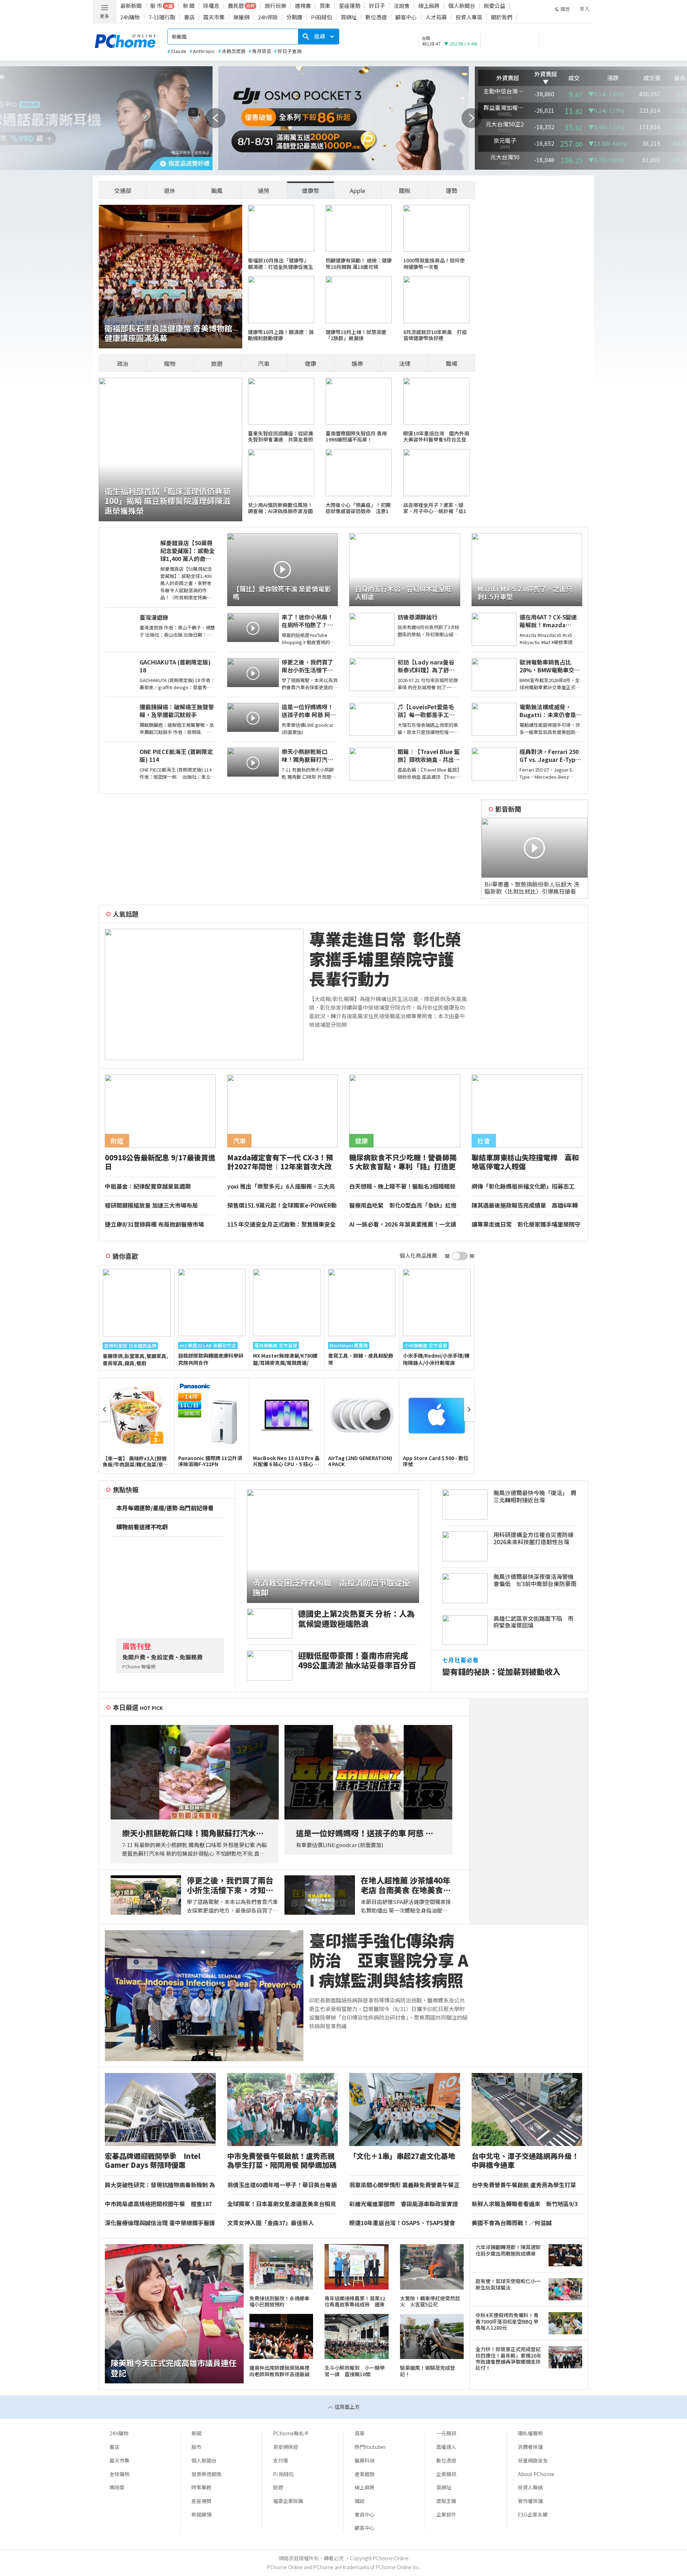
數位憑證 (376, 17)
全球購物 (120, 2474)
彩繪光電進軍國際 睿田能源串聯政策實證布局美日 (404, 2204)
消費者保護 (530, 2447)
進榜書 (303, 6)
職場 (452, 363)
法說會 (402, 6)
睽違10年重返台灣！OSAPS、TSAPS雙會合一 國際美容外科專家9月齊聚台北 (402, 2223)
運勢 (452, 190)
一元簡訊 (446, 2433)
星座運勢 (350, 6)
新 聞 (189, 6)
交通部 (123, 190)
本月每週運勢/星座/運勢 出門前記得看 (165, 1508)
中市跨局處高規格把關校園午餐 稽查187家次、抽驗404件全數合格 (158, 2204)
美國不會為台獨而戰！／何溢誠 (512, 2223)
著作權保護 (530, 2501)
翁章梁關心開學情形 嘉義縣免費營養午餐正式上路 (404, 2185)
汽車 (264, 363)
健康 (311, 363)
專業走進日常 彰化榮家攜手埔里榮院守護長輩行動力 (385, 959)
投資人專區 (469, 17)
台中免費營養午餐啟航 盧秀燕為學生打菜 (524, 2185)
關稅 (405, 190)
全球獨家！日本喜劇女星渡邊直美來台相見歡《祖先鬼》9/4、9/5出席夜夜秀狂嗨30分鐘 (282, 2204)
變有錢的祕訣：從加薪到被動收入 (501, 1671)
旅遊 (217, 363)
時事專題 (201, 2487)
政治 (123, 363)
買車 (325, 6)
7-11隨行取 (162, 17)
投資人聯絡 (530, 2487)
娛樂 (357, 363)
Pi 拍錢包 (283, 2474)
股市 (196, 2447)
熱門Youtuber (370, 2447)
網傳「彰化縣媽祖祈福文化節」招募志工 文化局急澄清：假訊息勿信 (526, 1186)
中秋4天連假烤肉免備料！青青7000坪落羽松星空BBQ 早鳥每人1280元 (507, 2321)
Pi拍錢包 (321, 17)
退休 (170, 190)
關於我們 (502, 17)
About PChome (536, 2474)
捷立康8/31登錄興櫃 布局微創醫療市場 (154, 1224)
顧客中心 (406, 17)
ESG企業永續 (533, 2514)
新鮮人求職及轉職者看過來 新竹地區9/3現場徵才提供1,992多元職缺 (525, 2204)
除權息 (211, 6)
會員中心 (365, 2514)
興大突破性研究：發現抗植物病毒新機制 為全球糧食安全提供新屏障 (160, 2185)
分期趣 (294, 17)
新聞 (196, 2433)
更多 (104, 16)
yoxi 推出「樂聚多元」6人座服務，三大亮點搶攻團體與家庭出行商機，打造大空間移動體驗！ (282, 1186)
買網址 (349, 17)
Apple (358, 190)
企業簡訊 (446, 2474)
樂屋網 (241, 17)
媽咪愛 (117, 2487)
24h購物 (130, 17)
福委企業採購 (288, 2501)
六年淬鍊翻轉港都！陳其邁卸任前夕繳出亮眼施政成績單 (508, 2250)
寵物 (170, 363)
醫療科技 (365, 2460)
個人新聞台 (462, 6)
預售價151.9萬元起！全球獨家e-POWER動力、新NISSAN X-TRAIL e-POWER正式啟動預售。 (282, 1205)
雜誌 (360, 2501)
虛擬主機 (446, 2501)
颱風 (217, 190)
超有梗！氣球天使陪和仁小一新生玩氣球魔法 (508, 2284)
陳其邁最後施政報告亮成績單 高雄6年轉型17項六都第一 (525, 1205)
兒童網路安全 (533, 2460)
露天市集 (214, 17)
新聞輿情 (201, 2514)
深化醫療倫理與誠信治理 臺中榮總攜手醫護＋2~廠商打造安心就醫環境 (160, 2223)
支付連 (281, 2460)
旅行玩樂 (276, 6)
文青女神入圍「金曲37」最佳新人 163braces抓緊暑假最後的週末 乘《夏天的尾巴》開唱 (282, 2223)
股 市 (156, 6)
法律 (405, 363)
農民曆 (236, 6)
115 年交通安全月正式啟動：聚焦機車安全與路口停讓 (281, 1224)
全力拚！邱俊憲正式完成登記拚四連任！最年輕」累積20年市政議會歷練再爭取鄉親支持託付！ (508, 2358)
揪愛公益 (494, 6)
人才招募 (436, 17)
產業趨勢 (365, 2474)
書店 (189, 17)
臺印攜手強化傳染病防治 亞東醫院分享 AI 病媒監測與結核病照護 (389, 1960)
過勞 (264, 190)
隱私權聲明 (530, 2433)
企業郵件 (446, 2514)
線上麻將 (429, 6)
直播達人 (446, 2447)
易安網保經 (286, 2447)
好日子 (377, 6)
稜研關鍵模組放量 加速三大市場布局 (151, 1205)
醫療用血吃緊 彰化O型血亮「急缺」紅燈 (403, 1205)
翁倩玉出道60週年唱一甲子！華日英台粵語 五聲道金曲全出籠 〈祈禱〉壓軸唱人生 (282, 2185)
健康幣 (311, 190)
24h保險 (268, 17)
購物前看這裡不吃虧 (142, 1527)
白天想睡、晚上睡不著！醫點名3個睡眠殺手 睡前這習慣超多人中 (402, 1186)
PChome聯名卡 (291, 2433)
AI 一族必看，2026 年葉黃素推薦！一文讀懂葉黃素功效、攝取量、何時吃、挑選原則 (404, 1224)
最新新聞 (131, 6)
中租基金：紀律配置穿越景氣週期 (148, 1186)
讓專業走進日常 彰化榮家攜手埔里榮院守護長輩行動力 (526, 1224)
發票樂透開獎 (206, 2474)
